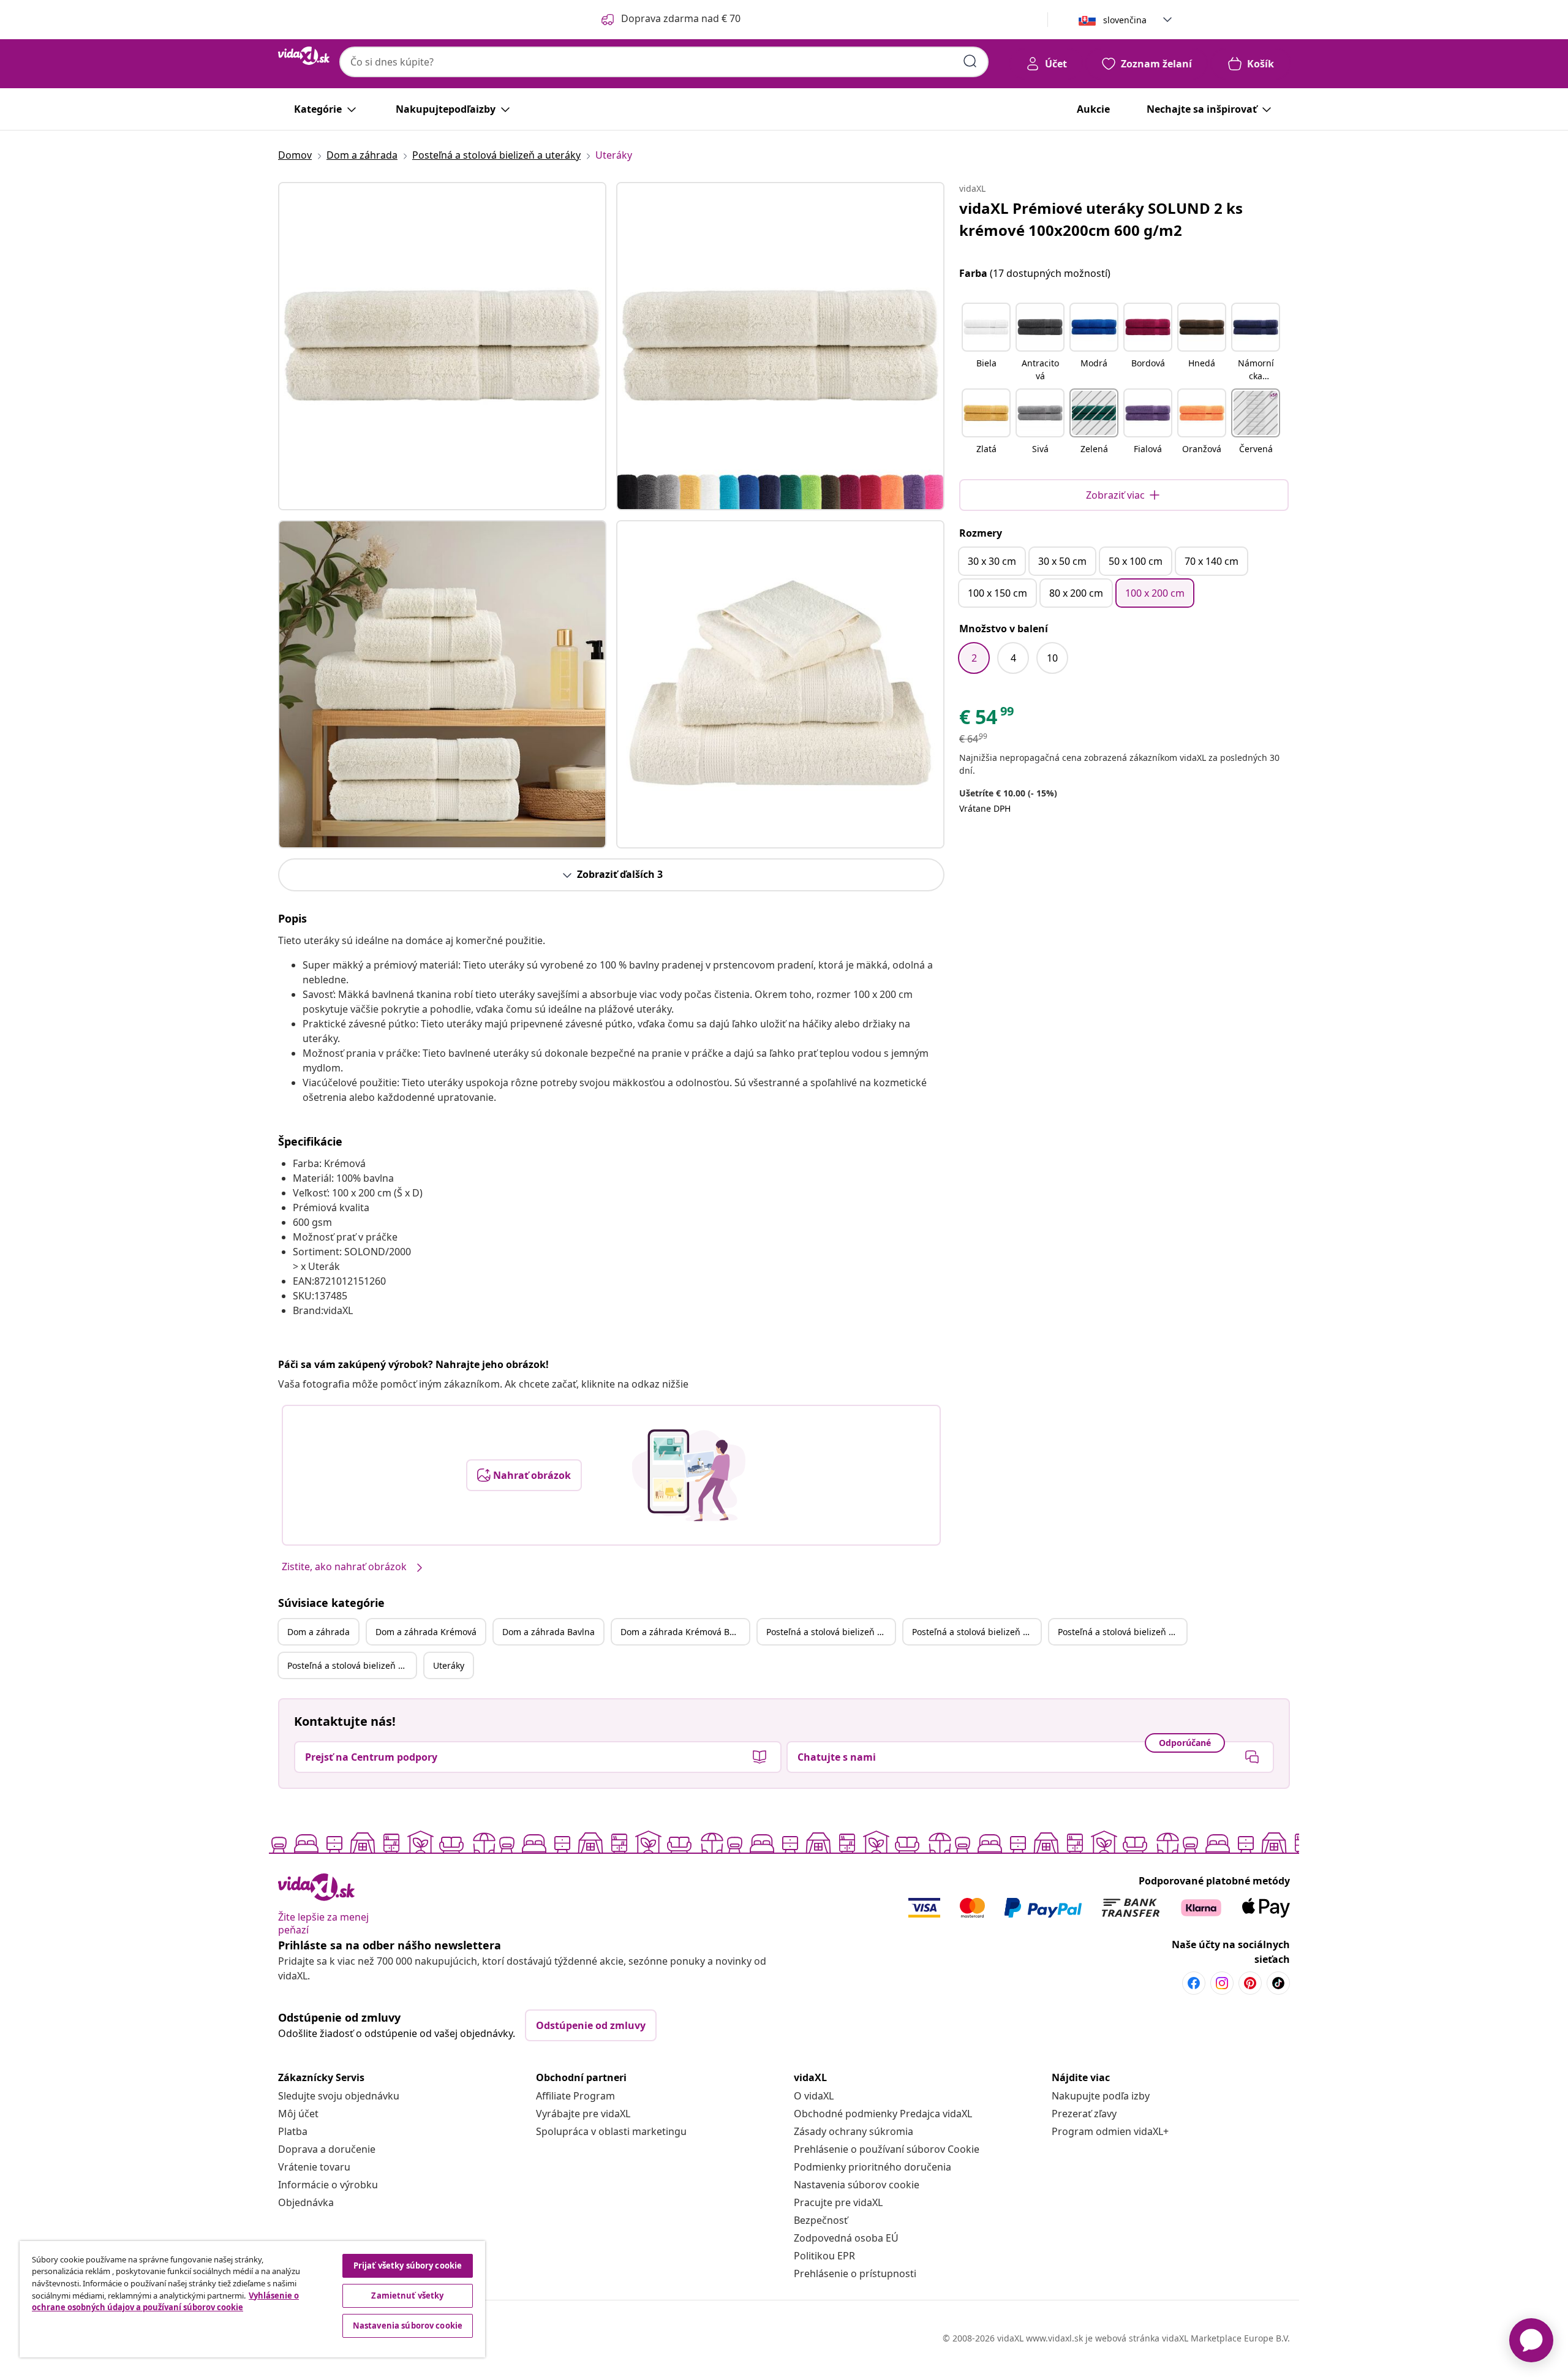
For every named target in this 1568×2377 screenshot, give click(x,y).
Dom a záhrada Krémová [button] (426, 1632)
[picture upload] (689, 1475)
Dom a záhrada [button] (318, 1632)
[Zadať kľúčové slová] (970, 61)
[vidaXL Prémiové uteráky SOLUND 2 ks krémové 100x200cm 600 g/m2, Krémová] (442, 346)
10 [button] (1052, 658)
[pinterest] (1250, 1983)
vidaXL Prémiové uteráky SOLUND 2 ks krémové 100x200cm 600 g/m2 (1101, 219)
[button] (986, 343)
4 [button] (1013, 658)
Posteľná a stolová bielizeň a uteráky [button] (831, 1632)
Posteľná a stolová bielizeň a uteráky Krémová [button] (976, 1632)
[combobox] (664, 62)
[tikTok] (1278, 1983)
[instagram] (1222, 1983)
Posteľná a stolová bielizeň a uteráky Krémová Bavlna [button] (352, 1665)
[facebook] (1194, 1983)
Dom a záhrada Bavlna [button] (548, 1632)
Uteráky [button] (449, 1665)
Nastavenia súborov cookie (857, 2185)
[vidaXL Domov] (304, 56)
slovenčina (1125, 20)
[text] (987, 720)
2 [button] (974, 658)
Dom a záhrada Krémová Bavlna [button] (685, 1632)
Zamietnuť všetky (407, 2296)
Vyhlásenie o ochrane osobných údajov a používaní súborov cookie (165, 2302)
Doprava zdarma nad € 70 (681, 18)
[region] (252, 2299)
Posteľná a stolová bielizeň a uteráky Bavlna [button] (1122, 1632)
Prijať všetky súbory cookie (408, 2266)
